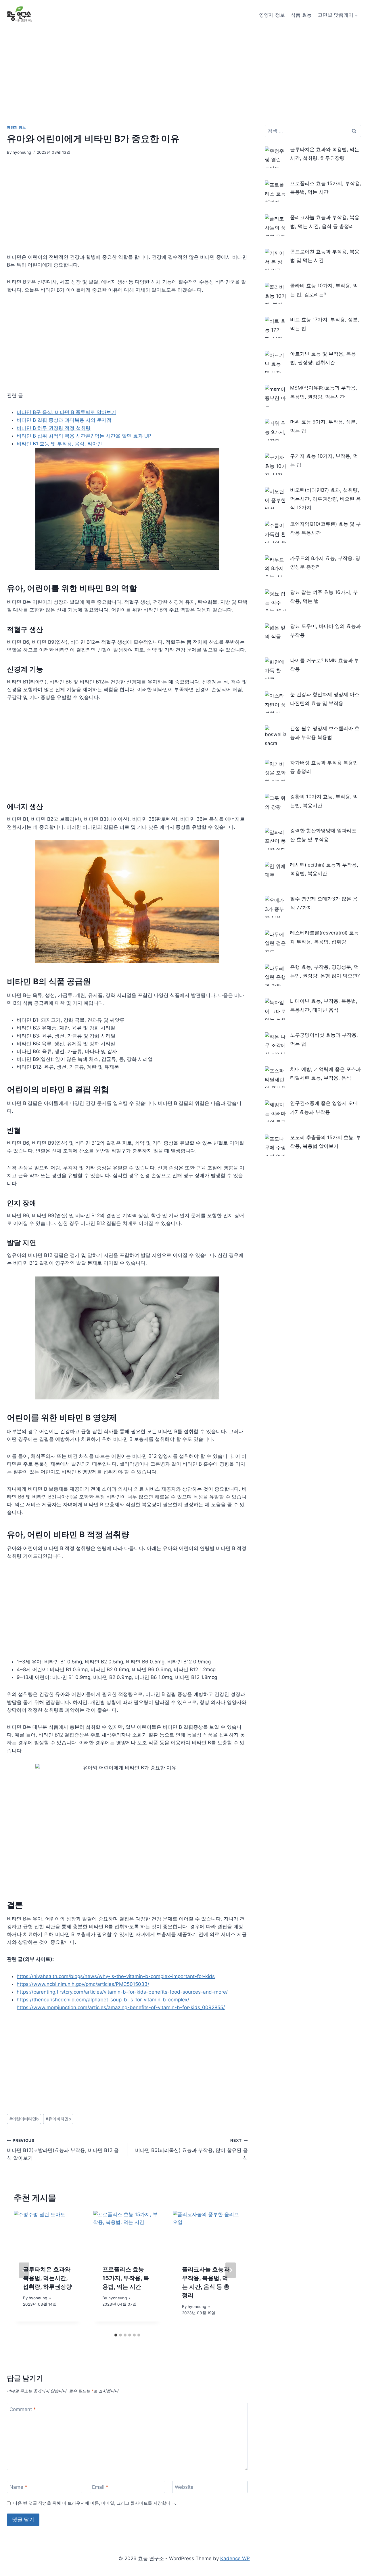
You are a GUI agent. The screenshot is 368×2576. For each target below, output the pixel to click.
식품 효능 (301, 15)
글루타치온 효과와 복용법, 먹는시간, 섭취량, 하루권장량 (47, 2278)
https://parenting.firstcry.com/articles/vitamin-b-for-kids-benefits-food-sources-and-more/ (122, 1992)
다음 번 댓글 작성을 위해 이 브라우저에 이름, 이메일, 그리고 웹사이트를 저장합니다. (95, 2503)
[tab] (116, 2335)
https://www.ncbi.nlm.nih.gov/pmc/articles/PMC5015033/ (83, 1984)
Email (100, 2487)
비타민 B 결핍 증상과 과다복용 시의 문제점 (64, 420)
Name (18, 2487)
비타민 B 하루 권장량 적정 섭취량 (54, 428)
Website (184, 2487)
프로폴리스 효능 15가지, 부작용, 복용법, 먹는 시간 (126, 2278)
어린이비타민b (24, 2119)
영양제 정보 (272, 15)
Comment (23, 2409)
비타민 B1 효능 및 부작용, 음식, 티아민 (59, 444)
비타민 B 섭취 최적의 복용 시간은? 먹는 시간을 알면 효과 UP (84, 436)
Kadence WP (235, 2558)
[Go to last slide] (24, 2270)
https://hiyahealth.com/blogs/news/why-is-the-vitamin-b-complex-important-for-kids (116, 1976)
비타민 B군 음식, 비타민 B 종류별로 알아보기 (66, 412)
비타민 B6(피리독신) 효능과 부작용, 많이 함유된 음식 (191, 2150)
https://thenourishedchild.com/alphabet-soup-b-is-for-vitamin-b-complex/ (103, 2000)
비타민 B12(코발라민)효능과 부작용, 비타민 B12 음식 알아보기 (63, 2150)
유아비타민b (58, 2119)
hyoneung (22, 152)
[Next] (231, 2270)
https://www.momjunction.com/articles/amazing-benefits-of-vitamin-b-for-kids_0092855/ (121, 2007)
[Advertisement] (184, 73)
